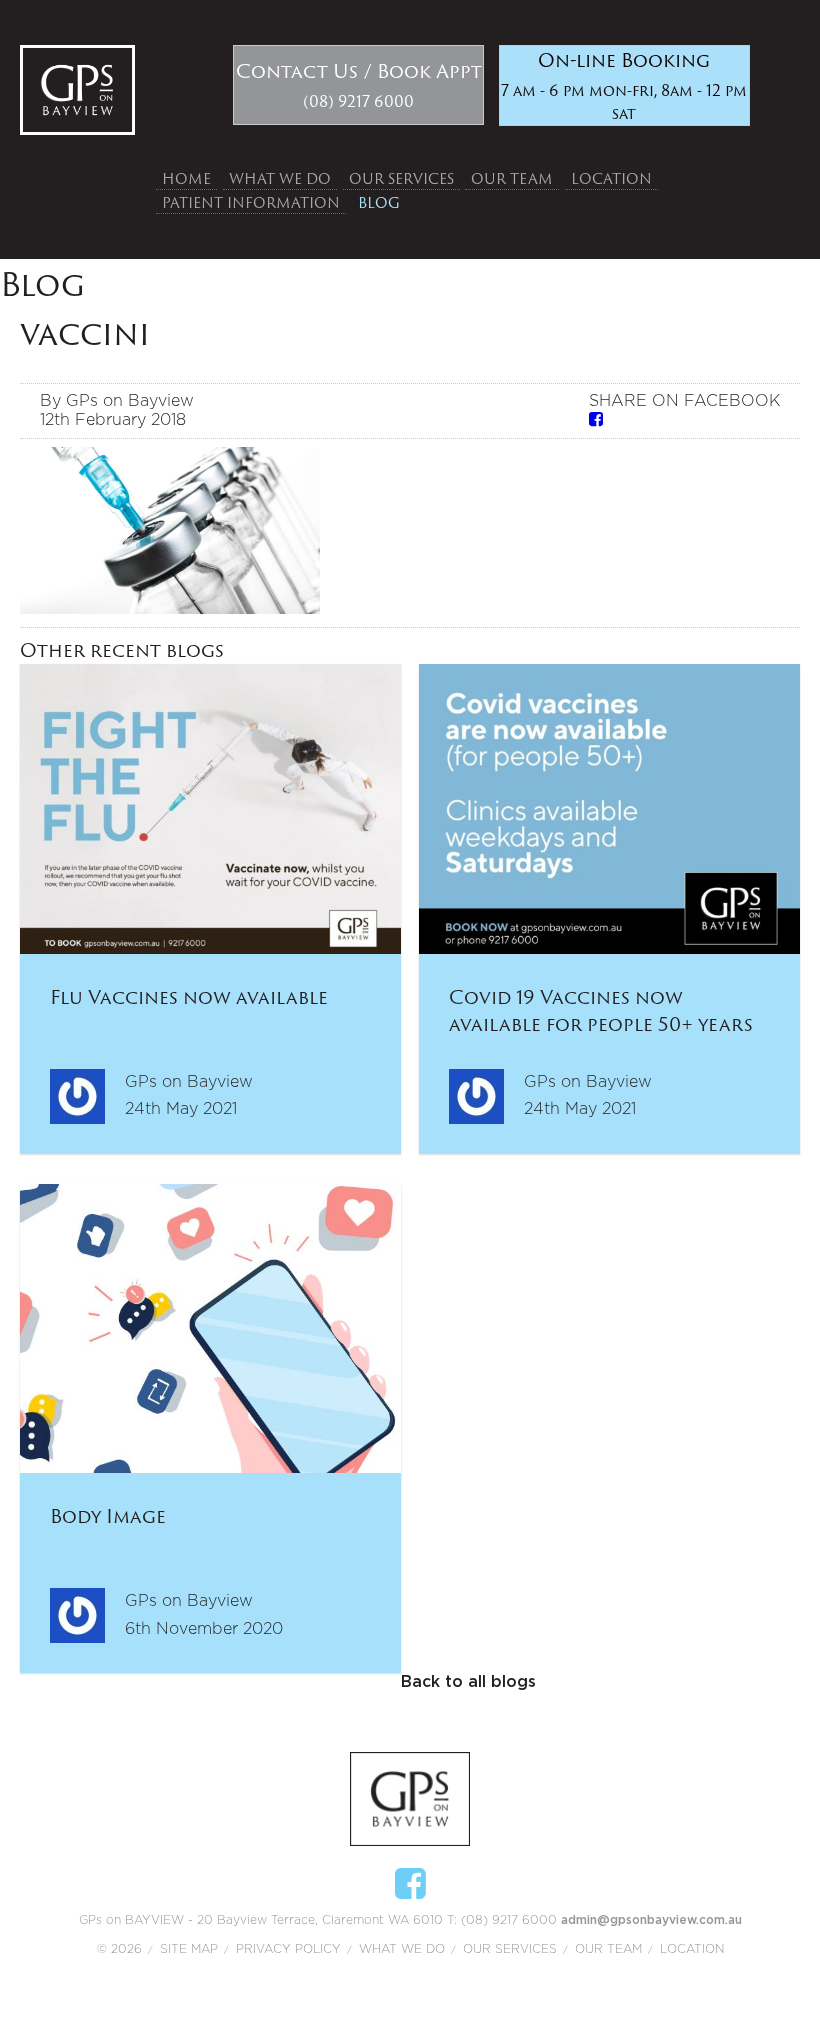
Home (186, 178)
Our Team (512, 178)
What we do (280, 178)
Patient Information (251, 202)
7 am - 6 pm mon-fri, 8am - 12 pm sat (624, 85)
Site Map (189, 1949)
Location (611, 178)
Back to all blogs (468, 1682)
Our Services (401, 178)
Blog (379, 202)
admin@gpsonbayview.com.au (651, 1920)
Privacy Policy (288, 1949)
